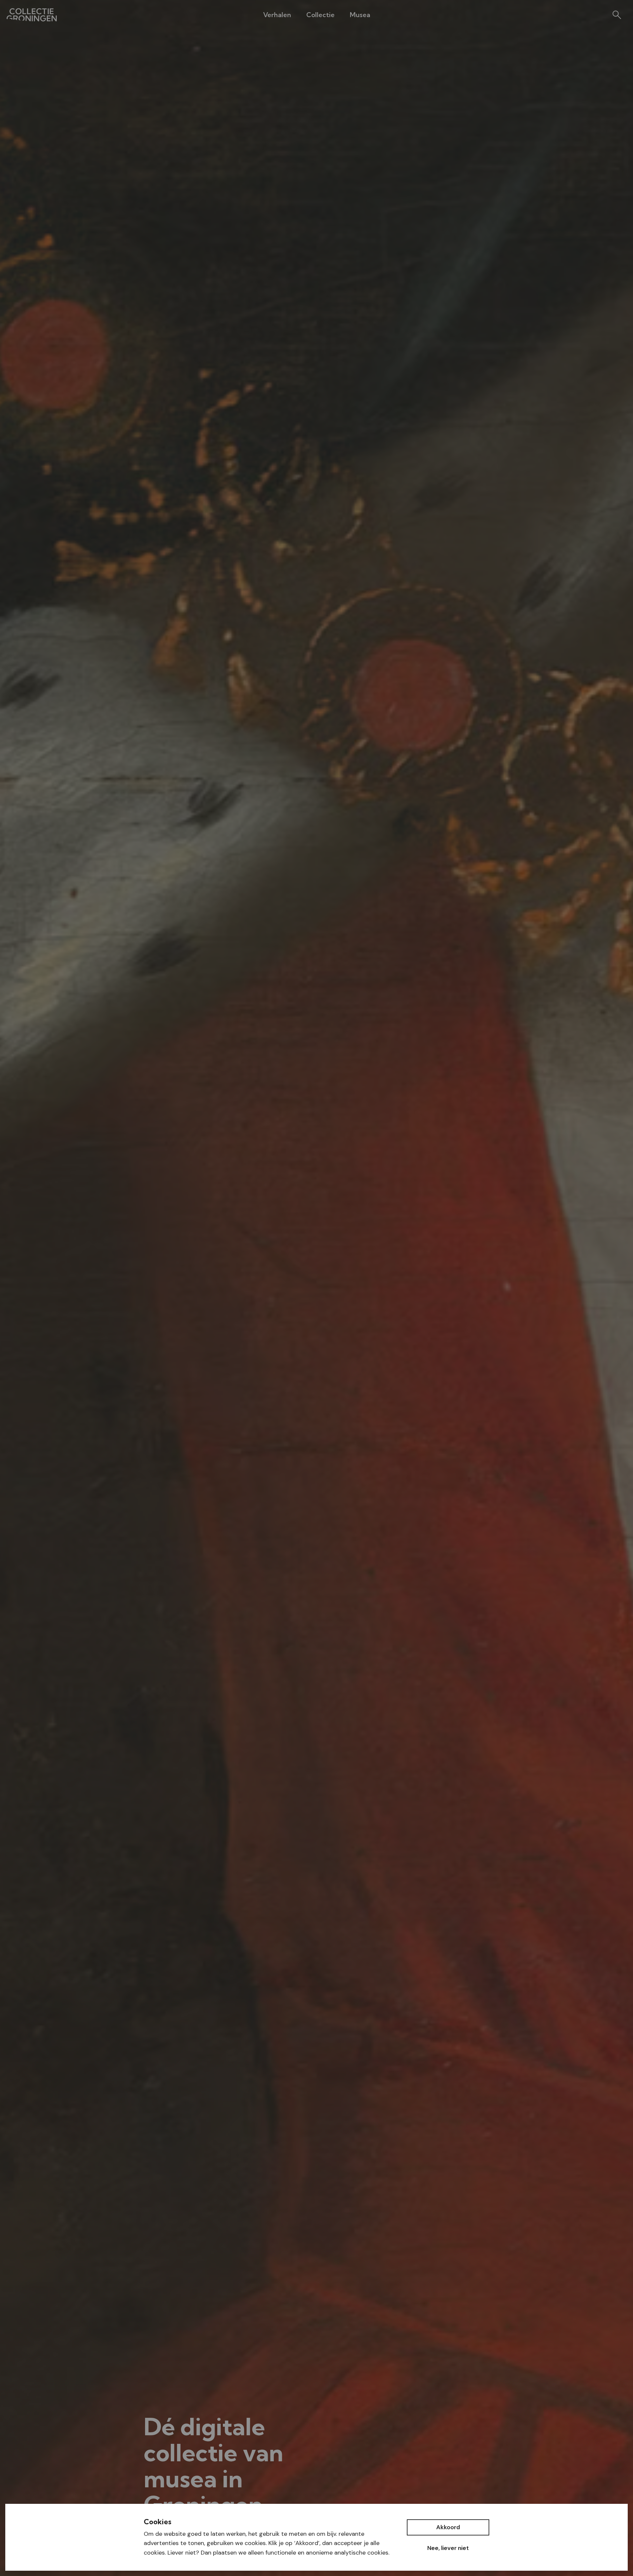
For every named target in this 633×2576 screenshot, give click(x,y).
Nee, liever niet (448, 2548)
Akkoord (448, 2527)
